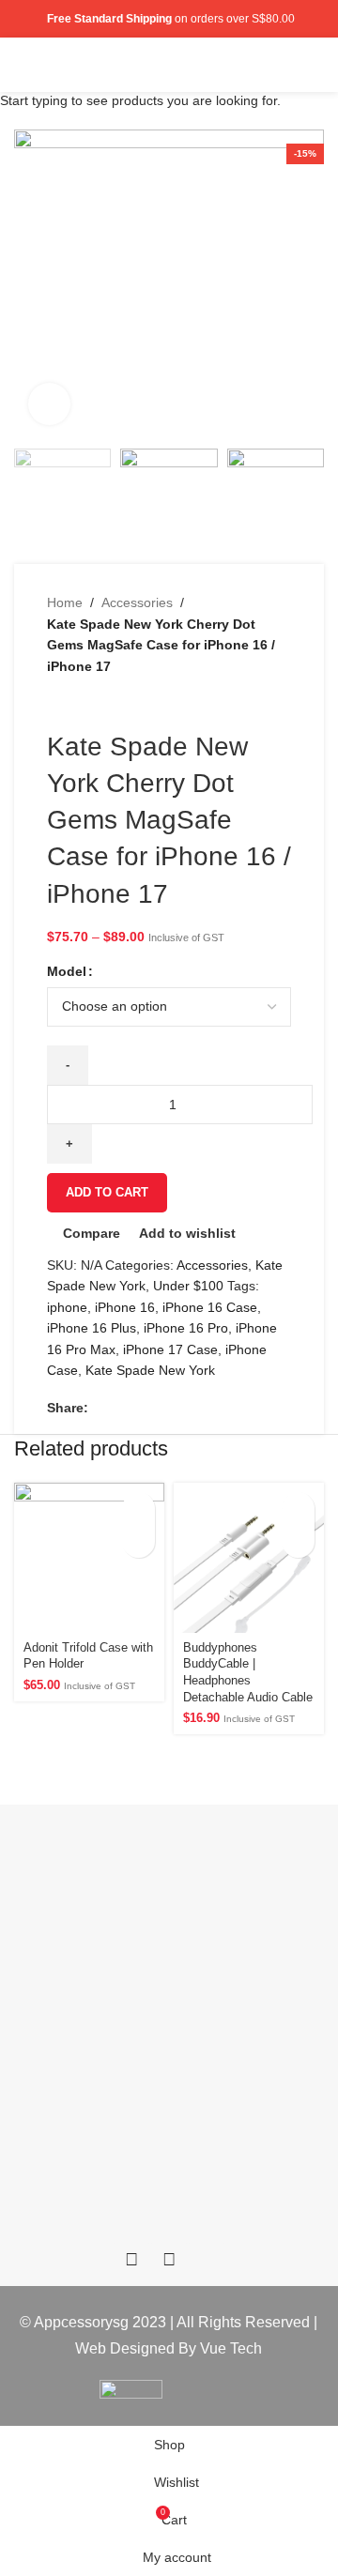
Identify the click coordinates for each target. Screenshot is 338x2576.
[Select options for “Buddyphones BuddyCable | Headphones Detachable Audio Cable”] (298, 1509)
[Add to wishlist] (138, 1541)
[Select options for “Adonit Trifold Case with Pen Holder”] (138, 1509)
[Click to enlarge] (49, 404)
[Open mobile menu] (316, 65)
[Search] (284, 65)
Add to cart (107, 1192)
